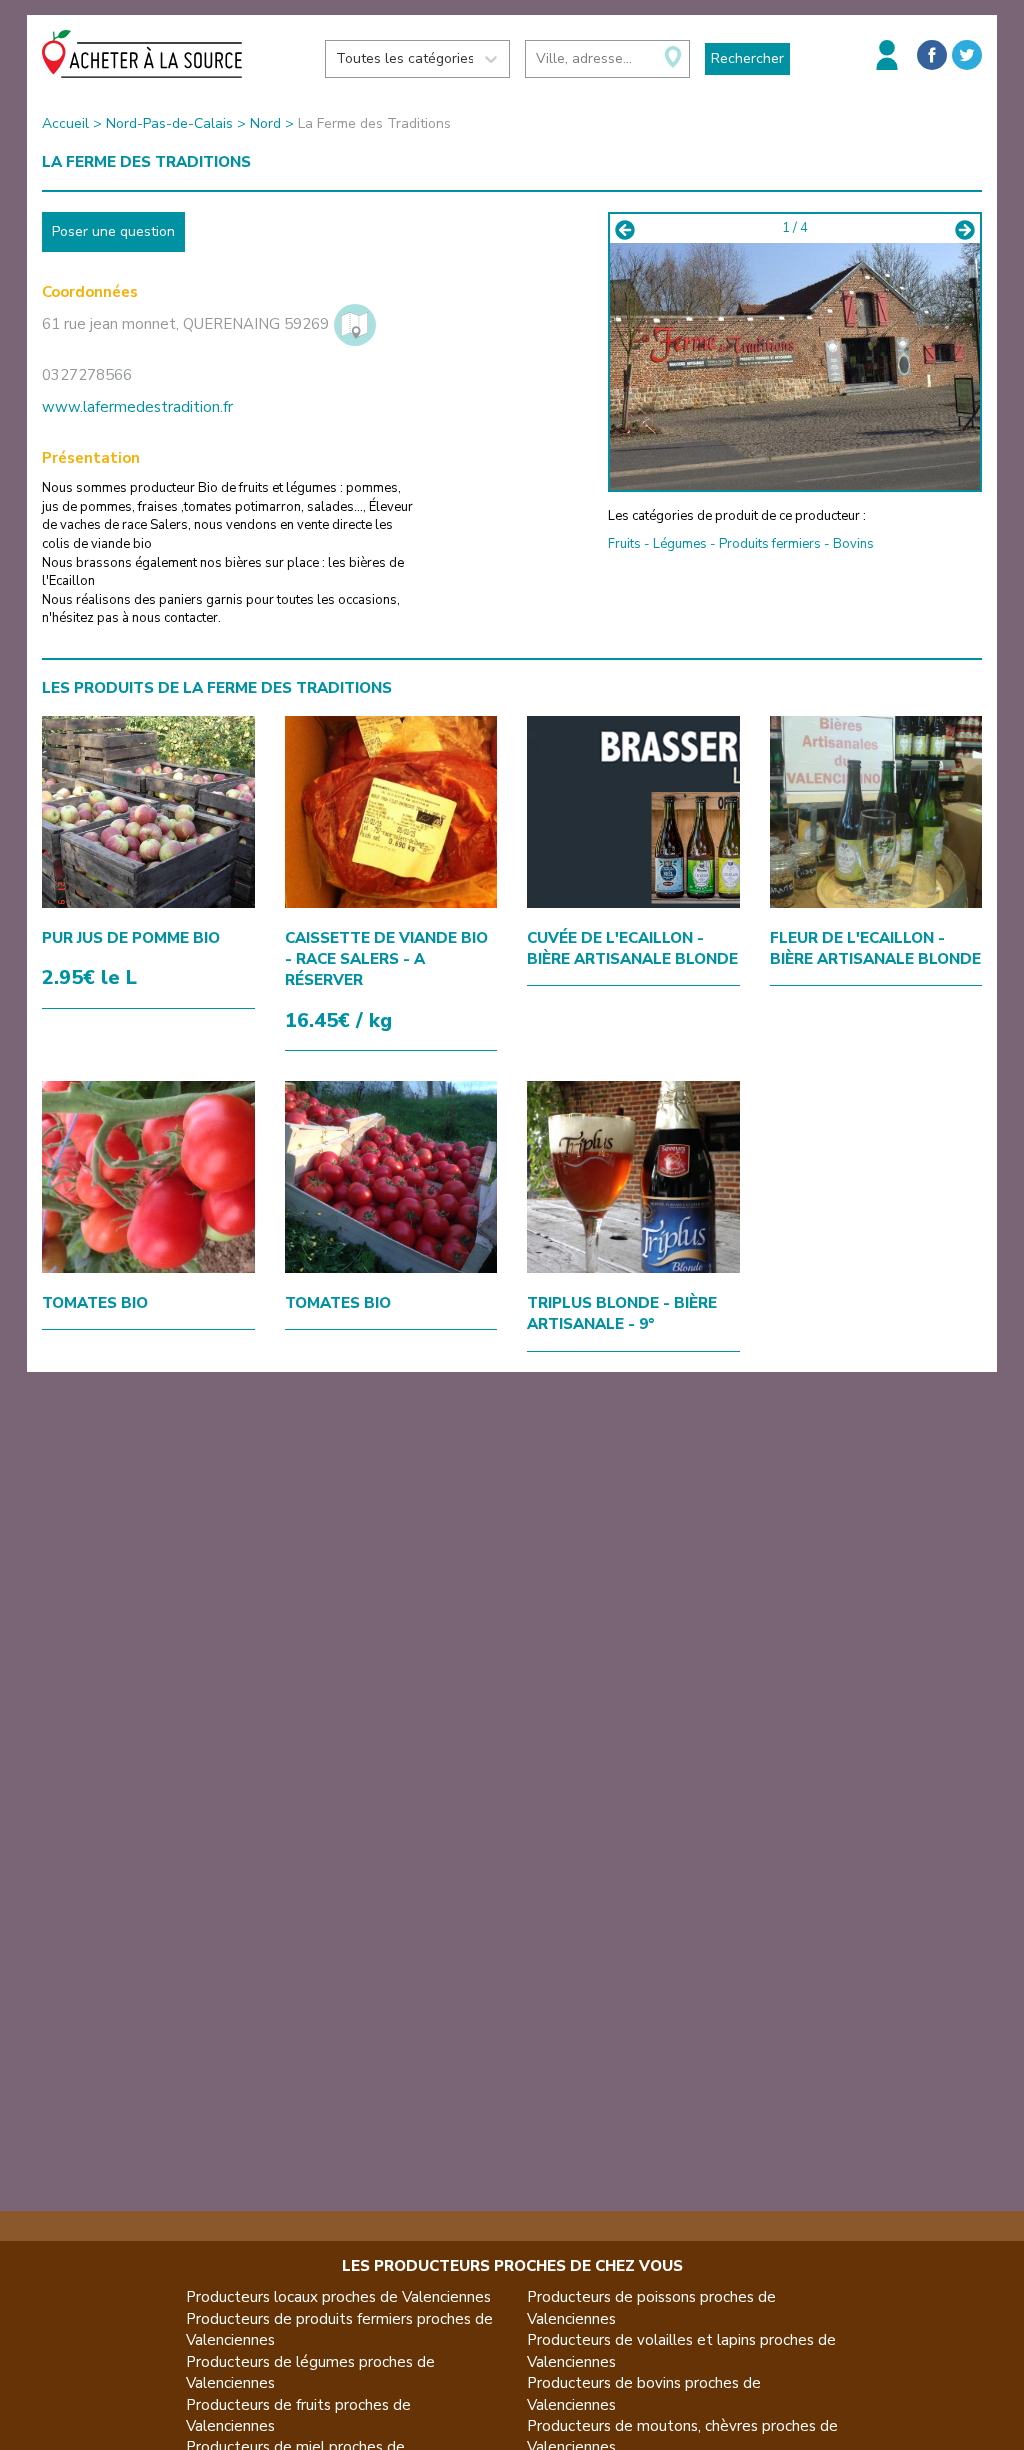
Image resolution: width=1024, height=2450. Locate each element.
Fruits (624, 544)
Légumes (680, 544)
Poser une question (113, 231)
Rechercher (747, 58)
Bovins (853, 544)
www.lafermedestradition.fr (137, 407)
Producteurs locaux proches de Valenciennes (338, 2297)
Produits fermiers (770, 544)
